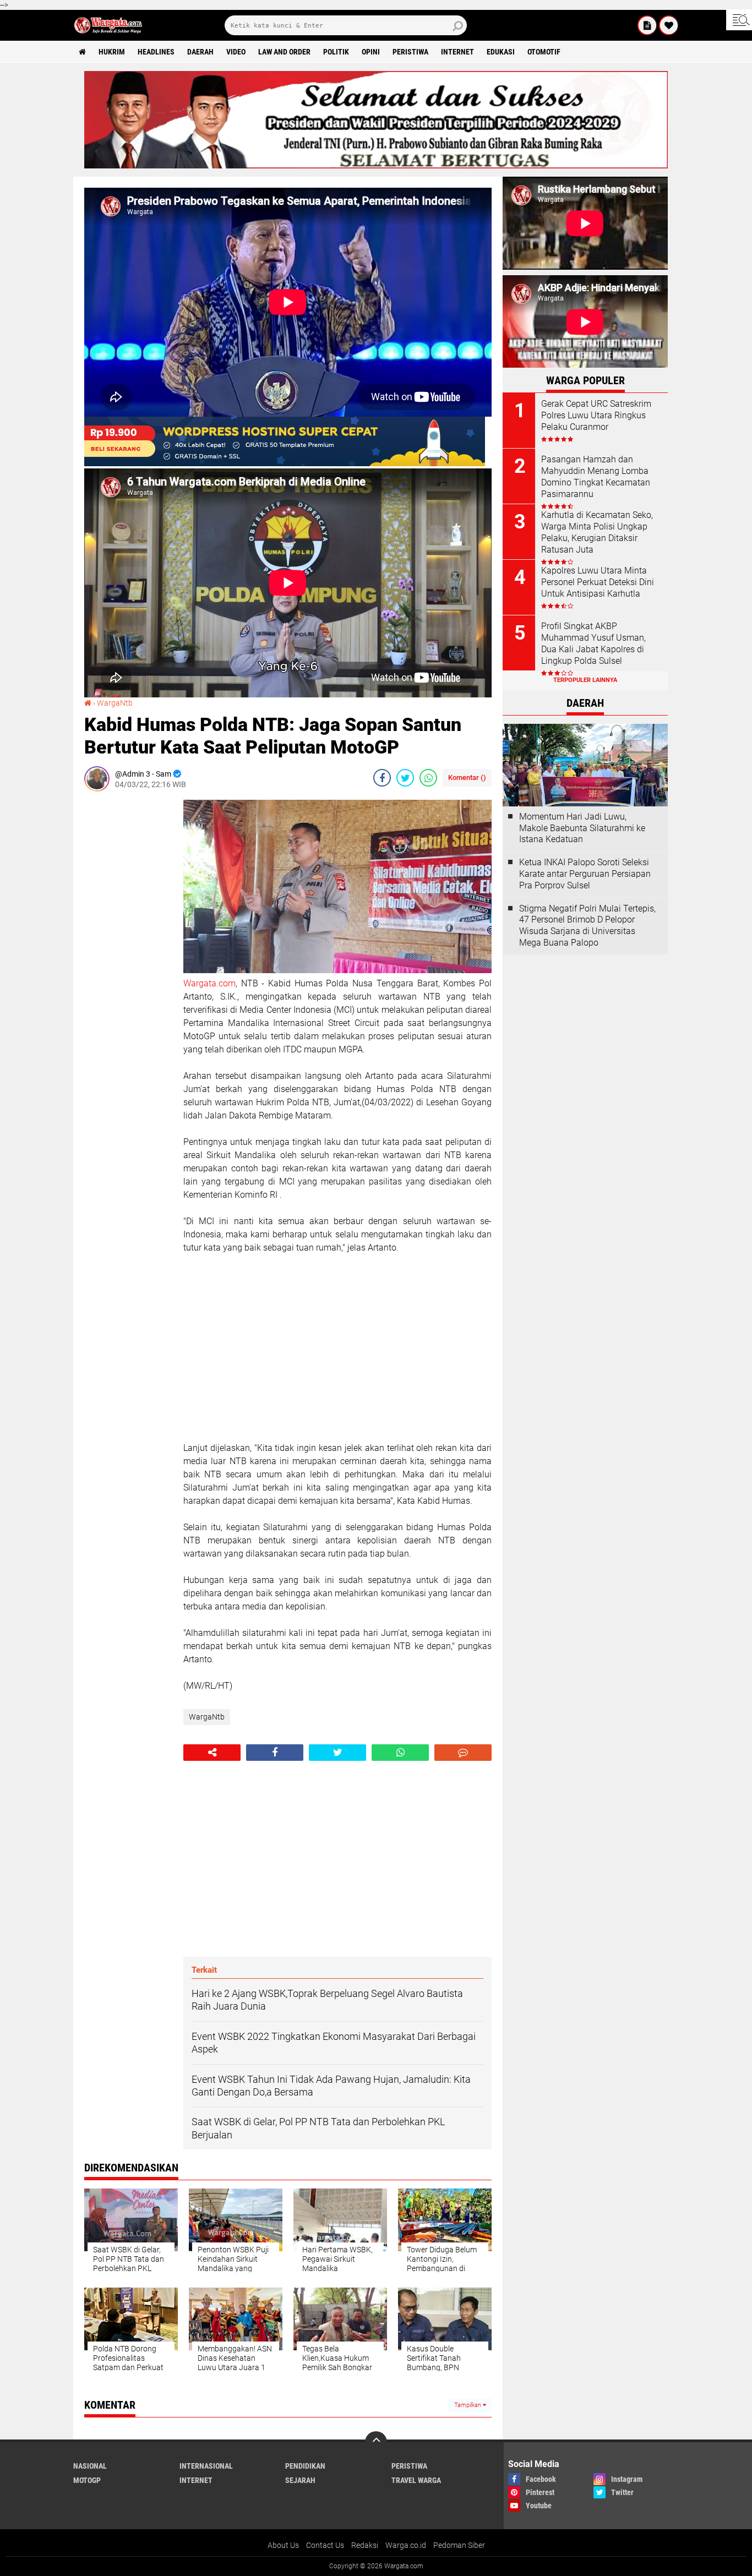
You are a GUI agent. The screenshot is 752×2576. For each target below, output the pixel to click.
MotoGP (87, 2480)
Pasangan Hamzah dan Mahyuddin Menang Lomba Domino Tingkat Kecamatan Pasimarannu (596, 476)
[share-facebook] (382, 778)
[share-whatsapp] (428, 778)
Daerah (200, 52)
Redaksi (365, 2545)
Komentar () (467, 777)
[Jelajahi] (739, 20)
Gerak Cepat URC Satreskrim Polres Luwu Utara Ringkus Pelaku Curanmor (596, 415)
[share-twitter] (405, 778)
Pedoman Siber (459, 2545)
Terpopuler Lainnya (585, 680)
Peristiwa (410, 52)
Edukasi (501, 52)
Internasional (206, 2466)
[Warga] (647, 25)
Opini (371, 52)
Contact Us (325, 2545)
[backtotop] (376, 2442)
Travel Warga (416, 2480)
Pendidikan (305, 2466)
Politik (336, 52)
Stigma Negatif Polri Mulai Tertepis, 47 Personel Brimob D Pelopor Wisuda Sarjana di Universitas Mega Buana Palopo (587, 926)
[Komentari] (463, 1753)
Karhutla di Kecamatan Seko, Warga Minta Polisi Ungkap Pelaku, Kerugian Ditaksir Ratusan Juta (597, 532)
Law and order (284, 52)
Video (236, 52)
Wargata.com (209, 983)
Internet (457, 52)
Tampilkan (468, 2405)
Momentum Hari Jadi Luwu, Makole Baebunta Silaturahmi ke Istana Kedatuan (582, 828)
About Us (283, 2545)
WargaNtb (115, 703)
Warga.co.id (406, 2545)
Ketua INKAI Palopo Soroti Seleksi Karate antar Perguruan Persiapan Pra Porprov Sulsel (585, 874)
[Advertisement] (128, 965)
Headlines (156, 52)
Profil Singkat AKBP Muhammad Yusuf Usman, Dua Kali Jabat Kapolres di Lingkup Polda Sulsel (593, 643)
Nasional (90, 2466)
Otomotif (544, 52)
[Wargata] (669, 25)
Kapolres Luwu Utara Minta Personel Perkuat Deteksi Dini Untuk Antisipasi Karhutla (598, 582)
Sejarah (300, 2480)
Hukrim (112, 52)
